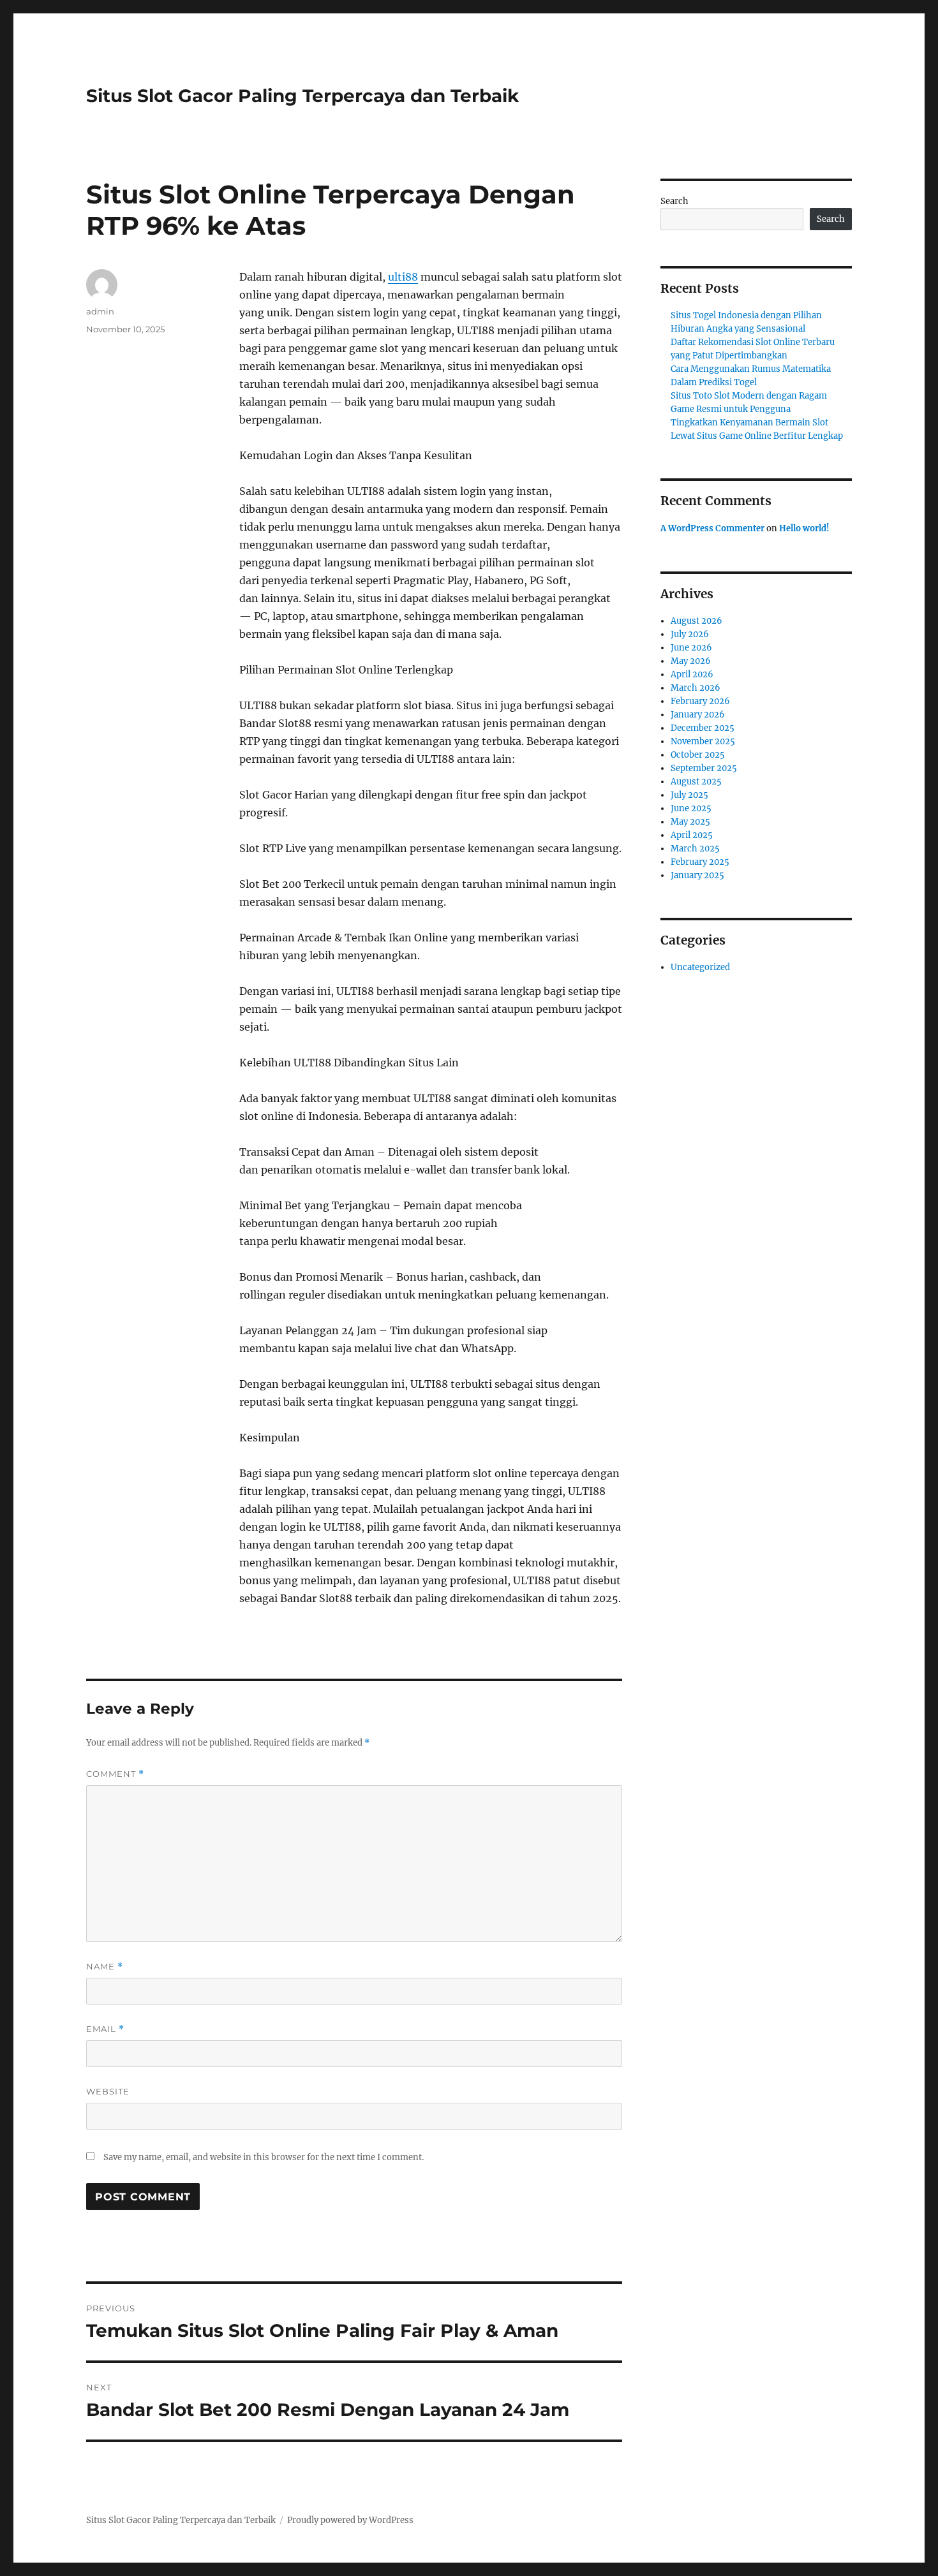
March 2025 (695, 849)
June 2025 (691, 808)
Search (674, 201)
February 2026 (700, 701)
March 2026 (696, 688)
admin (100, 311)
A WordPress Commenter (712, 528)
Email (105, 2029)
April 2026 (692, 674)
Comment (115, 1774)
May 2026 (691, 661)
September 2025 (704, 768)
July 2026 (690, 634)
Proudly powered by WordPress (350, 2520)
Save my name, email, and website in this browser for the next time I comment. (264, 2157)
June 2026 (691, 648)
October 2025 (698, 755)
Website (108, 2091)
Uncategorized (700, 967)
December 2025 (703, 728)
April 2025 (692, 835)
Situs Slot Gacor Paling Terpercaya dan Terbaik (302, 96)
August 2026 (696, 621)
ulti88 (403, 277)
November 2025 (703, 741)
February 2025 (700, 862)
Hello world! (804, 528)
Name (105, 1967)
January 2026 (698, 715)
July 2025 (689, 795)
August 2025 (696, 782)
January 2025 (697, 875)
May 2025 (690, 822)
